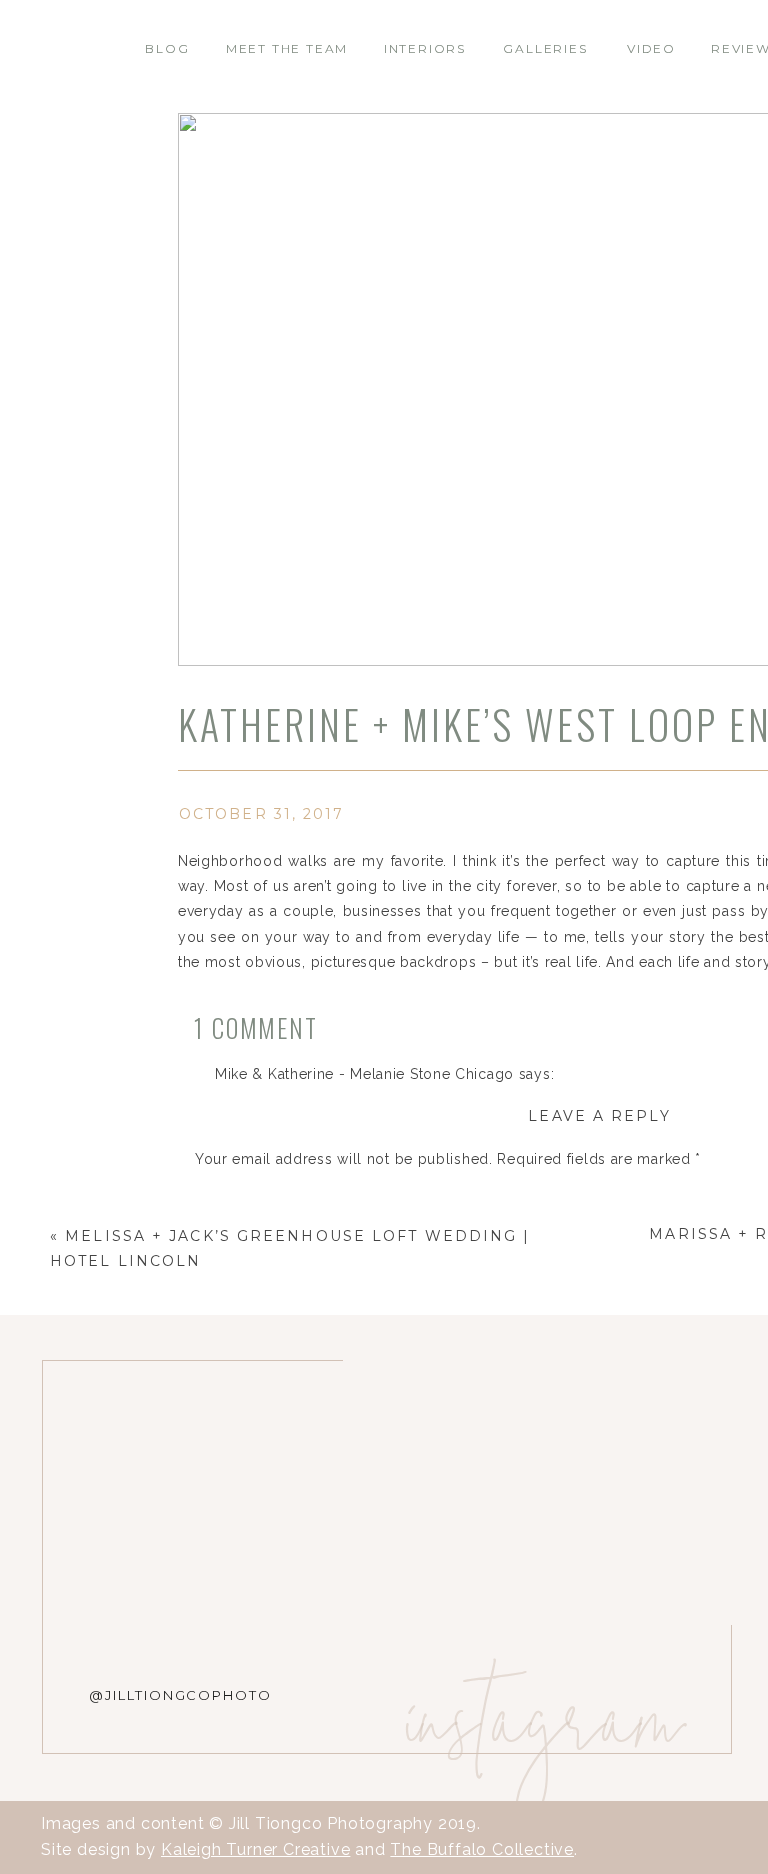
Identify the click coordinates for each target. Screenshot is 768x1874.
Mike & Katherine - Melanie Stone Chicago (364, 1074)
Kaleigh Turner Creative (255, 1849)
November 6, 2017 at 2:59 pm (319, 1099)
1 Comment (256, 1027)
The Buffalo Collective (482, 1849)
